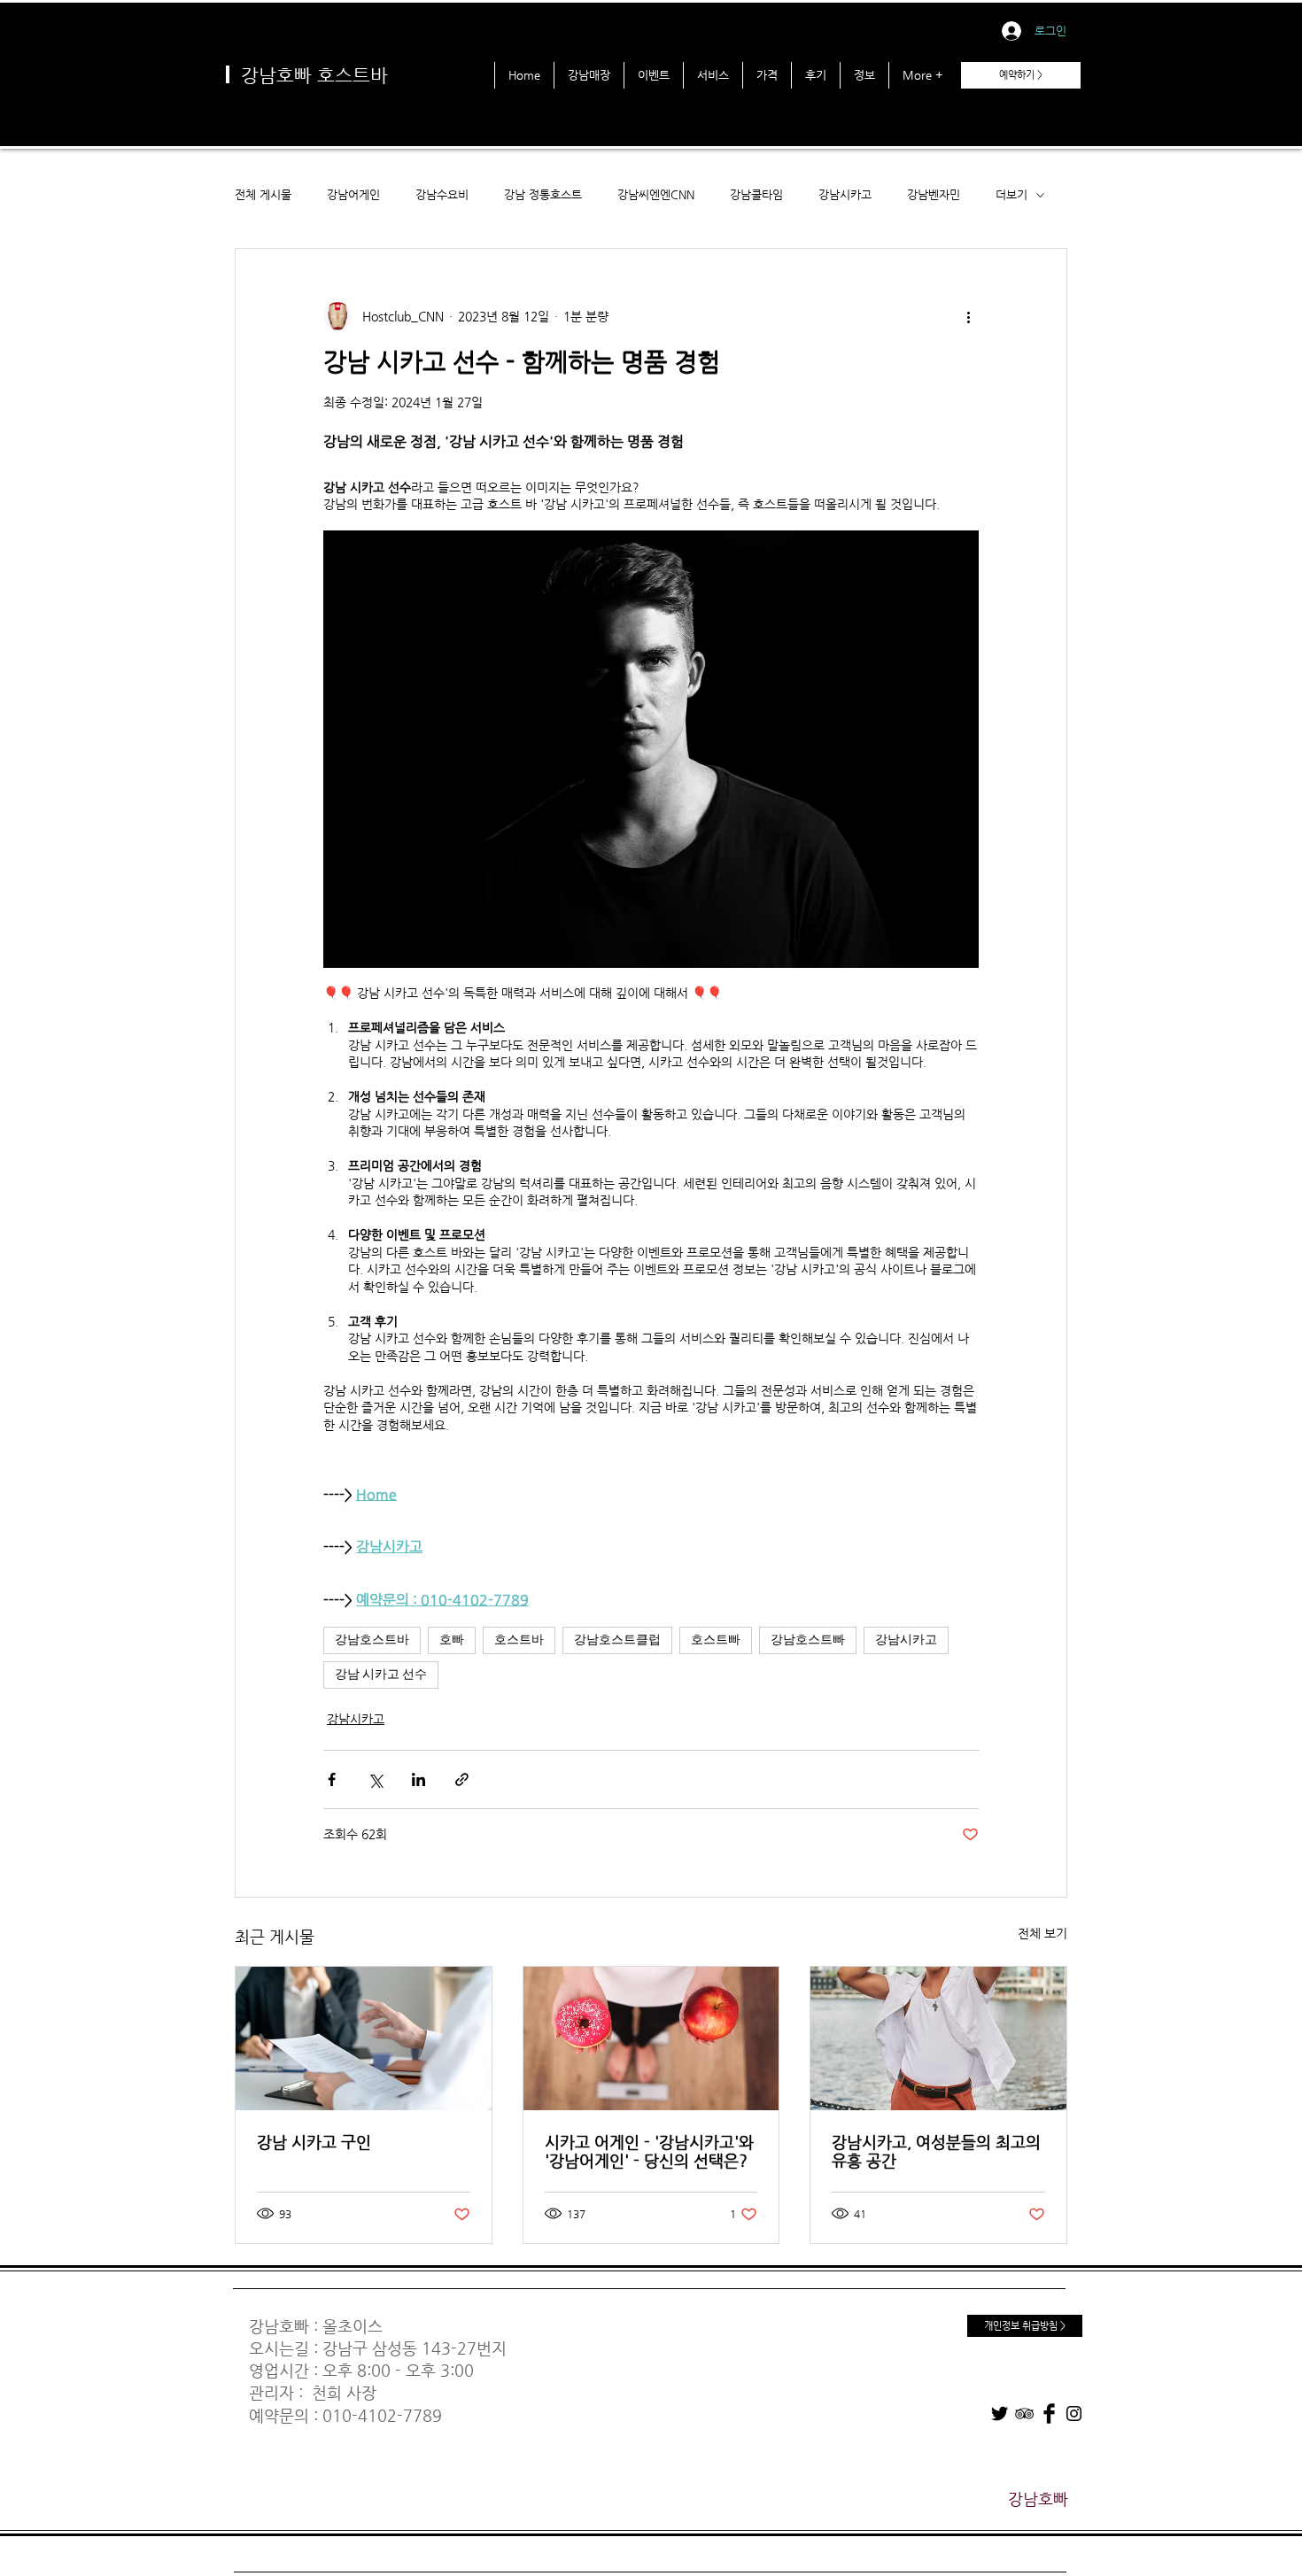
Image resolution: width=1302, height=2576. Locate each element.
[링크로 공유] (462, 1779)
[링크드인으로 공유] (418, 1779)
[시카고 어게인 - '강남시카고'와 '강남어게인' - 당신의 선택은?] (651, 2038)
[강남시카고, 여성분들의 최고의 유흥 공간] (938, 2038)
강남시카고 (845, 194)
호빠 (452, 1640)
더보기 (1011, 194)
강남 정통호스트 (543, 194)
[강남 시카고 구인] (364, 2038)
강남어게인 (353, 194)
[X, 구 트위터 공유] (375, 1779)
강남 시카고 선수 (381, 1675)
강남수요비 (442, 194)
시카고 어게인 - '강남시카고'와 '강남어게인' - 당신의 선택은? (649, 2151)
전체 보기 (1042, 1933)
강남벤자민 (934, 194)
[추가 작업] (968, 316)
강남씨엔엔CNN (656, 194)
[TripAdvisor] (1024, 2414)
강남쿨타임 (756, 194)
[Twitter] (1000, 2414)
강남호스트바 (372, 1640)
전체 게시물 (263, 194)
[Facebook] (1049, 2414)
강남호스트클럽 (617, 1640)
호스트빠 (716, 1640)
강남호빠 (279, 2326)
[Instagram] (1074, 2414)
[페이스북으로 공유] (332, 1779)
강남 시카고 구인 (314, 2142)
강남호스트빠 (808, 1640)
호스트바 (519, 1640)
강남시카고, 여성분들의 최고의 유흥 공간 (936, 2151)
